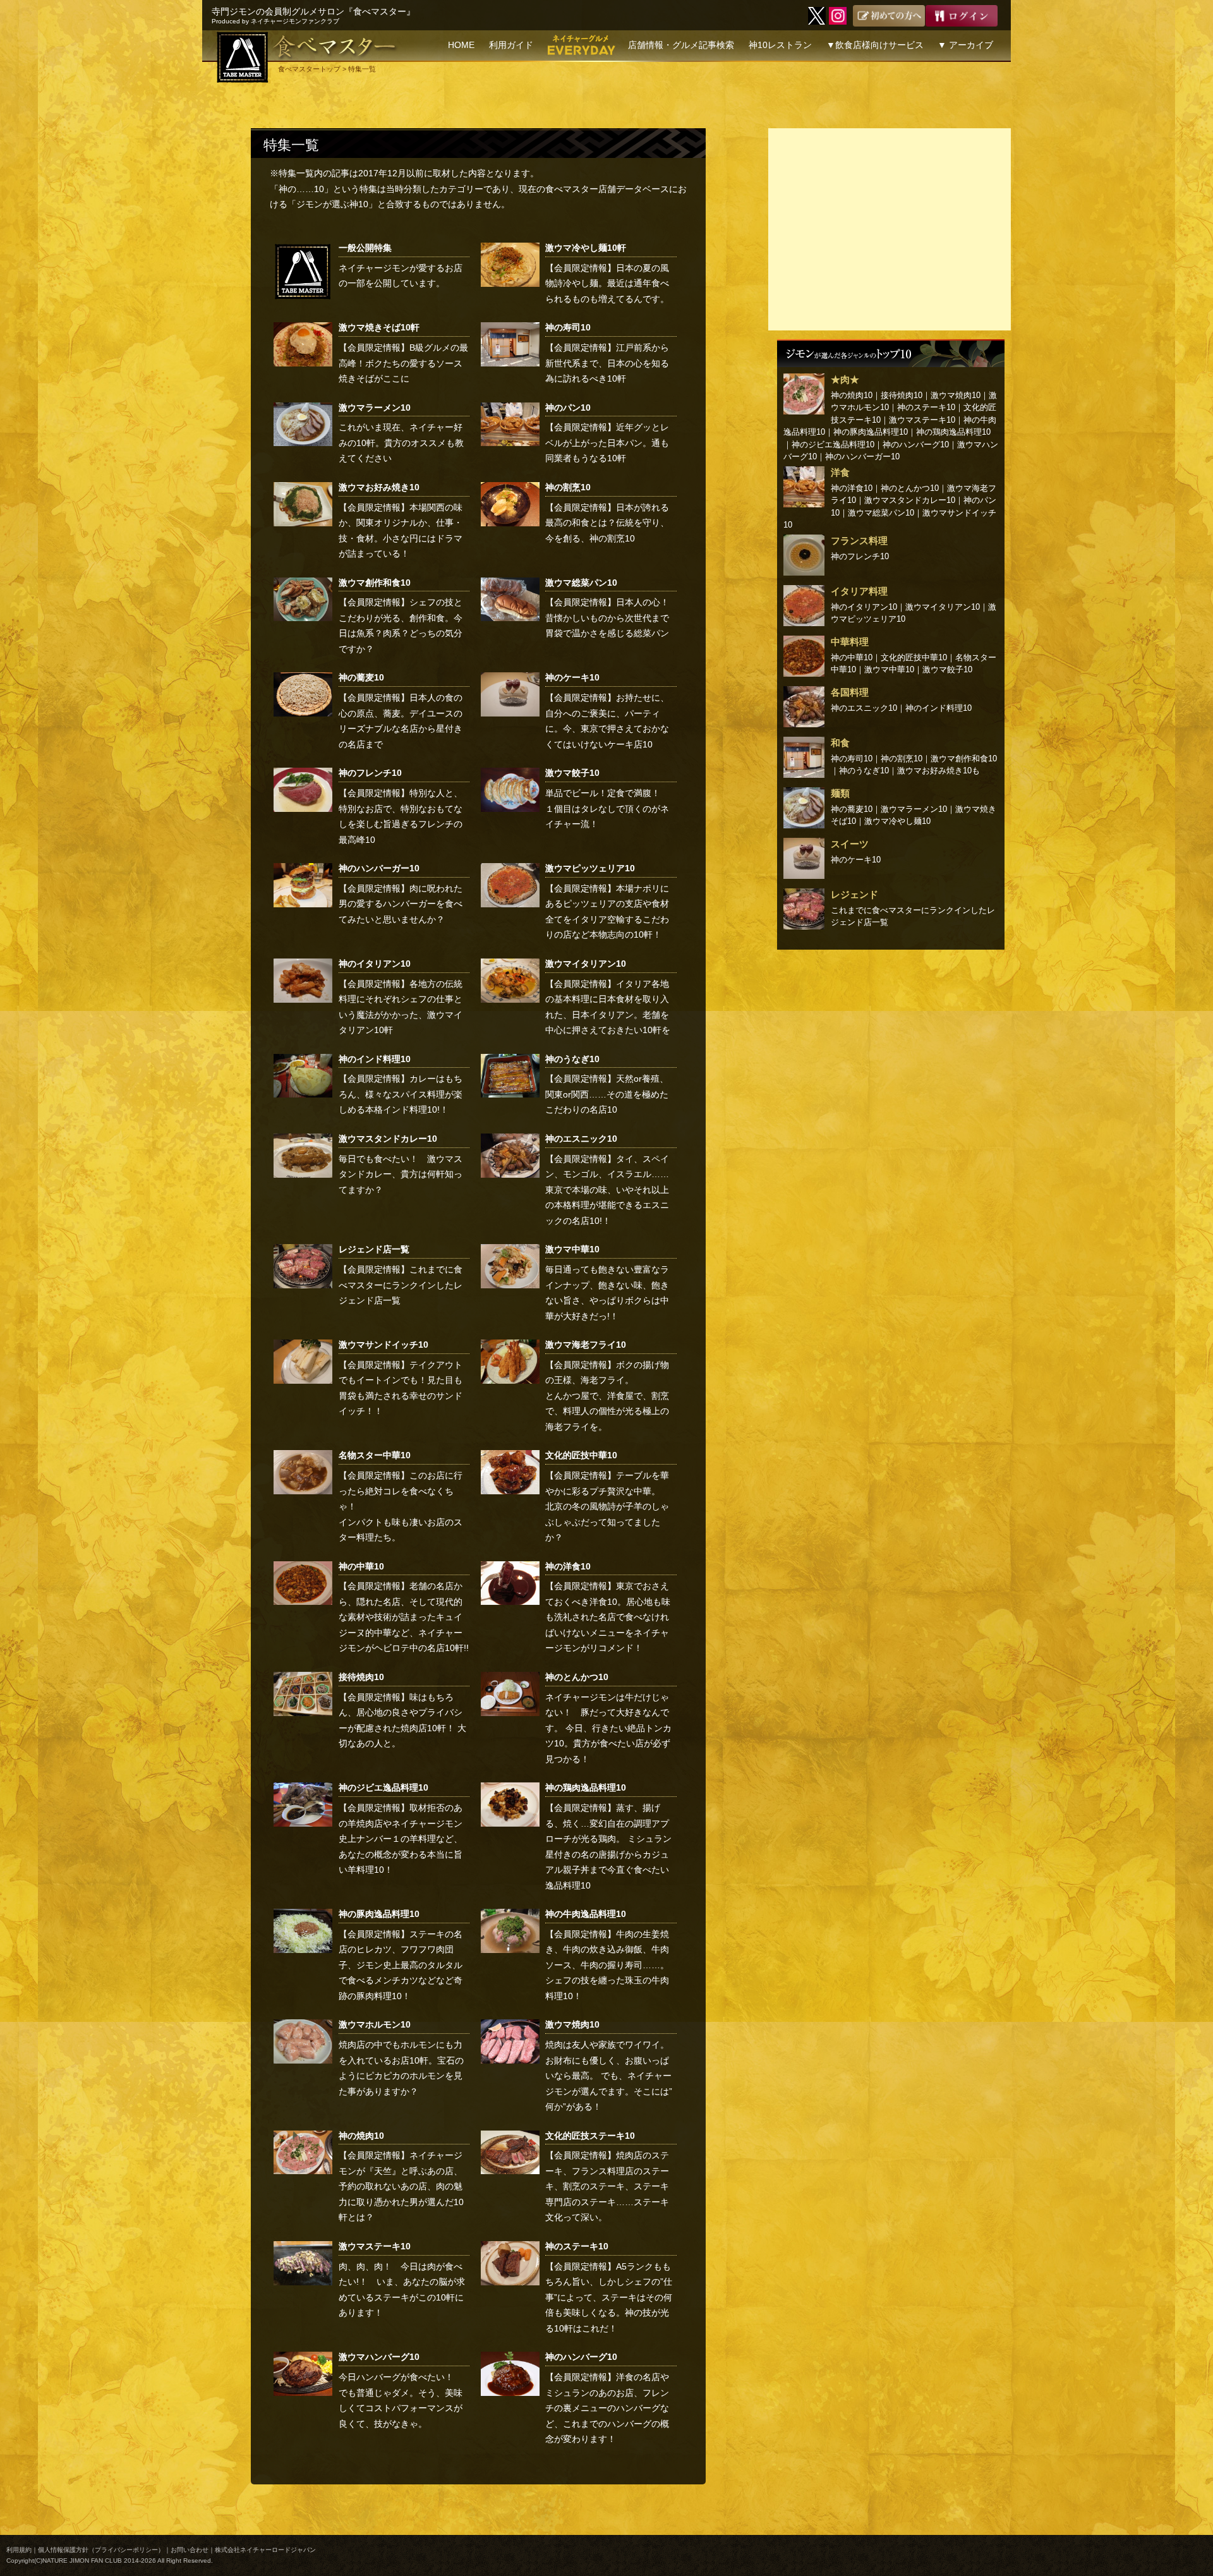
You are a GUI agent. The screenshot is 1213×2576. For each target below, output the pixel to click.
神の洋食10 (568, 1566)
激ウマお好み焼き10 (379, 487)
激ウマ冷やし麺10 (897, 821)
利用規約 (19, 2550)
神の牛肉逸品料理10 (586, 1914)
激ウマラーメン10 (375, 408)
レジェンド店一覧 (374, 1249)
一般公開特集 (365, 248)
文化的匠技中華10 (581, 1455)
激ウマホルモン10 (375, 2024)
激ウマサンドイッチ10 (383, 1345)
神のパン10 (568, 408)
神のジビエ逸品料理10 (383, 1787)
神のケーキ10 (572, 677)
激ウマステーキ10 (375, 2246)
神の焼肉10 (361, 2136)
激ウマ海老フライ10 (586, 1345)
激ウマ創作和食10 (375, 583)
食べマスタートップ (309, 69)
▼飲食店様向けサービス (875, 45)
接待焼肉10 (361, 1677)
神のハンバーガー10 (379, 868)
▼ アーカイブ (965, 45)
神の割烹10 (568, 487)
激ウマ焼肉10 (572, 2024)
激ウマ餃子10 (572, 773)
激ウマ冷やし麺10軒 (586, 248)
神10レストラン (780, 45)
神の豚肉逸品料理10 (379, 1914)
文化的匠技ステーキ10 (590, 2136)
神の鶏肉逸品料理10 (586, 1787)
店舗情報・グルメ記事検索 (681, 45)
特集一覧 (291, 145)
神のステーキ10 (577, 2246)
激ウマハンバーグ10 (379, 2357)
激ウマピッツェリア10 (590, 868)
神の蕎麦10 (361, 677)
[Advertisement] (890, 229)
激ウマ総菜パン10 (581, 583)
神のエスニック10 (581, 1139)
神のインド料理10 (375, 1059)
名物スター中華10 (375, 1455)
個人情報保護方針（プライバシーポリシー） (101, 2550)
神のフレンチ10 (370, 773)
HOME (461, 45)
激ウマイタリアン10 (586, 964)
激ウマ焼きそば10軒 (379, 327)
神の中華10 (361, 1566)
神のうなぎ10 (572, 1059)
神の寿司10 (568, 327)
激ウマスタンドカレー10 (388, 1139)
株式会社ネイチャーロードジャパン (265, 2550)
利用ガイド (511, 45)
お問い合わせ (190, 2550)
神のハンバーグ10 (581, 2357)
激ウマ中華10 (572, 1249)
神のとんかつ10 (577, 1677)
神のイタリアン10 (375, 964)
